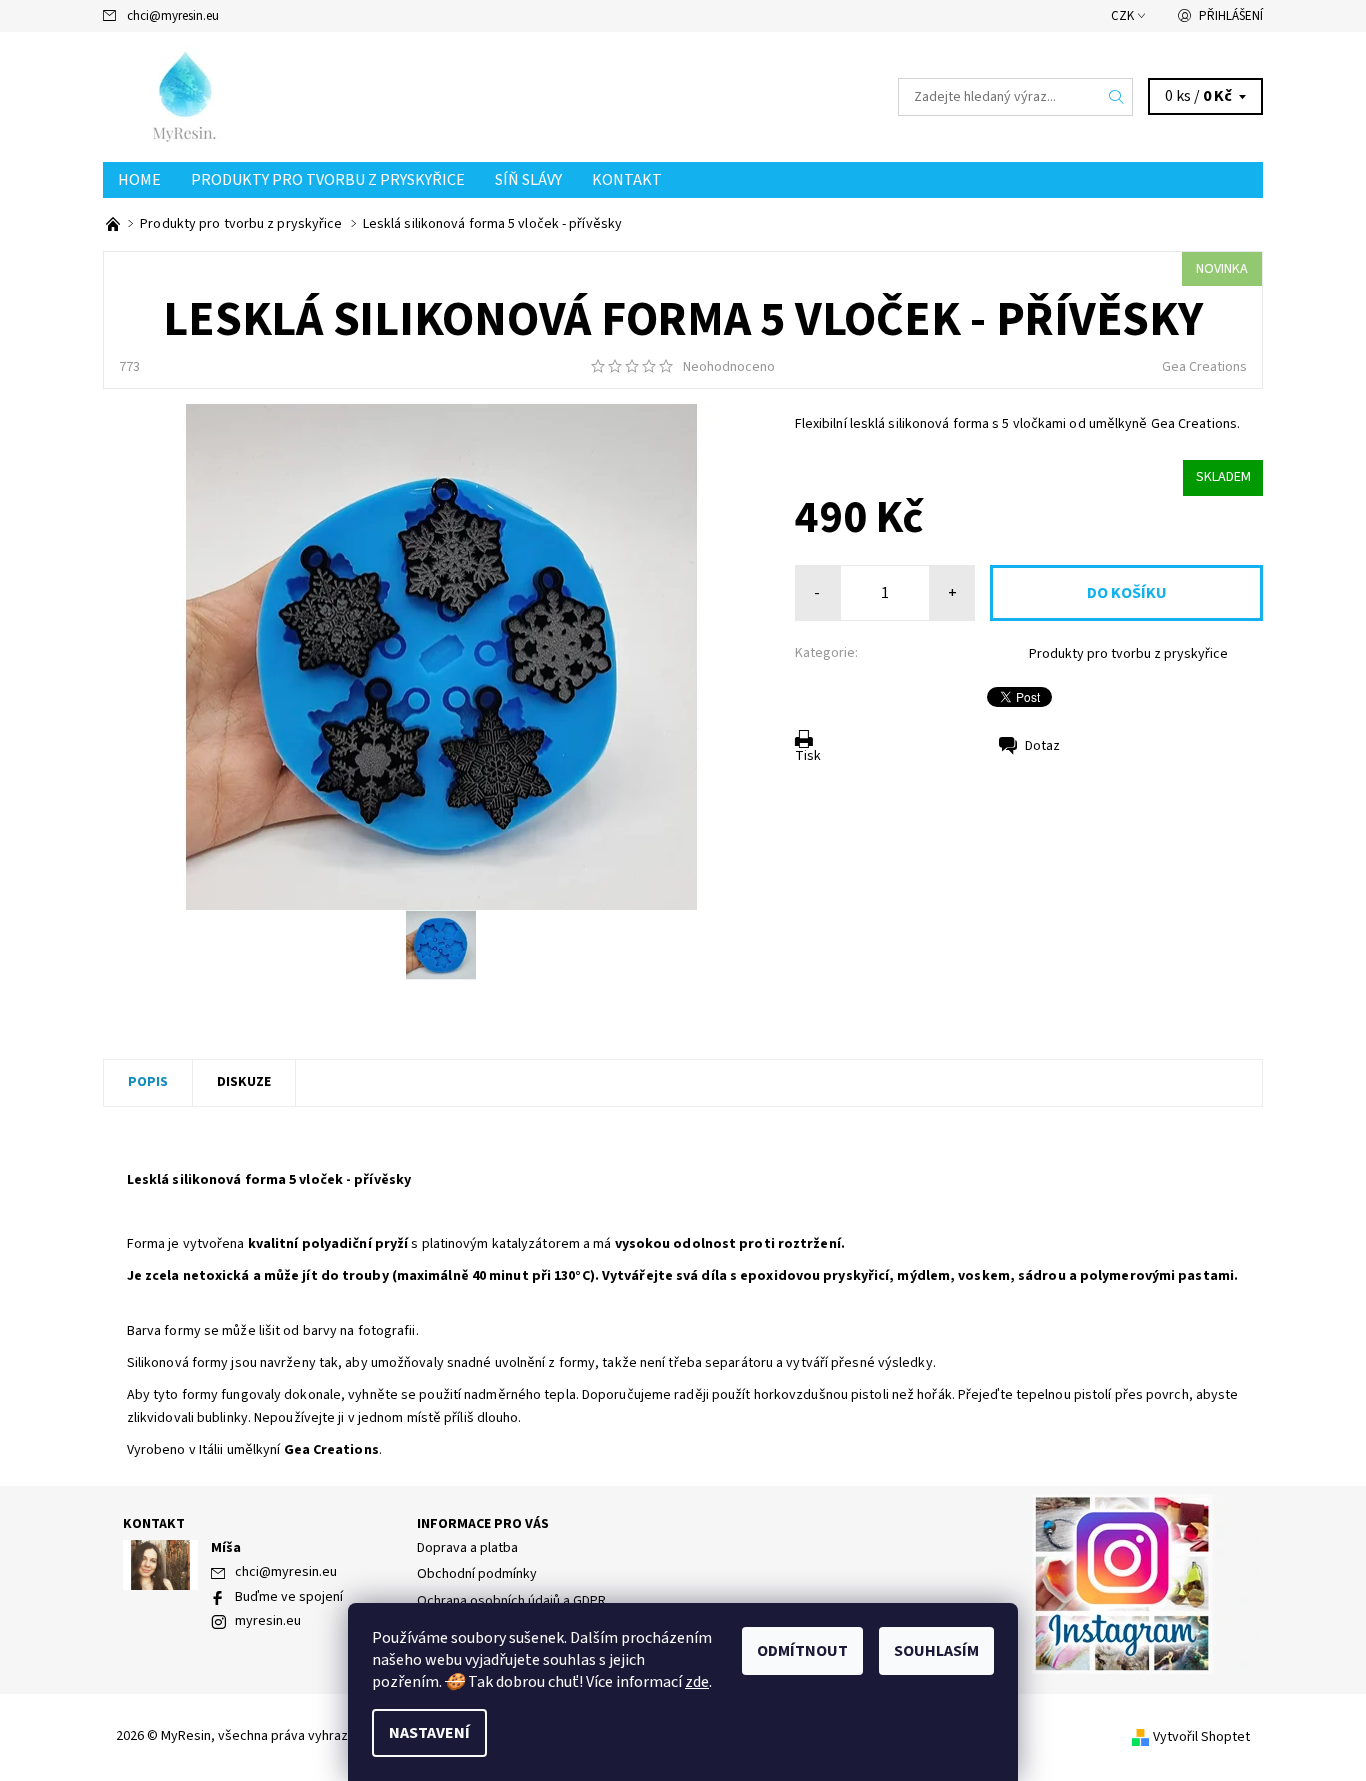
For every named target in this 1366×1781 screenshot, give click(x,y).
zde (697, 1682)
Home (139, 180)
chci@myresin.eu (173, 16)
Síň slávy (528, 180)
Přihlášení (1231, 16)
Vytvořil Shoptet (1201, 1737)
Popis (148, 1082)
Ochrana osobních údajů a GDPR (511, 1601)
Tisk (808, 756)
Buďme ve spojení (289, 1597)
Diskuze (244, 1082)
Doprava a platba (467, 1548)
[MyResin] (241, 96)
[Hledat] (1117, 97)
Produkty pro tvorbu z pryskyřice (328, 180)
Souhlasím (936, 1651)
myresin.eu (268, 1621)
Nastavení (429, 1733)
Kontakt (627, 180)
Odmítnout (802, 1651)
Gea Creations (1204, 367)
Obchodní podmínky (477, 1574)
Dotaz (1042, 746)
